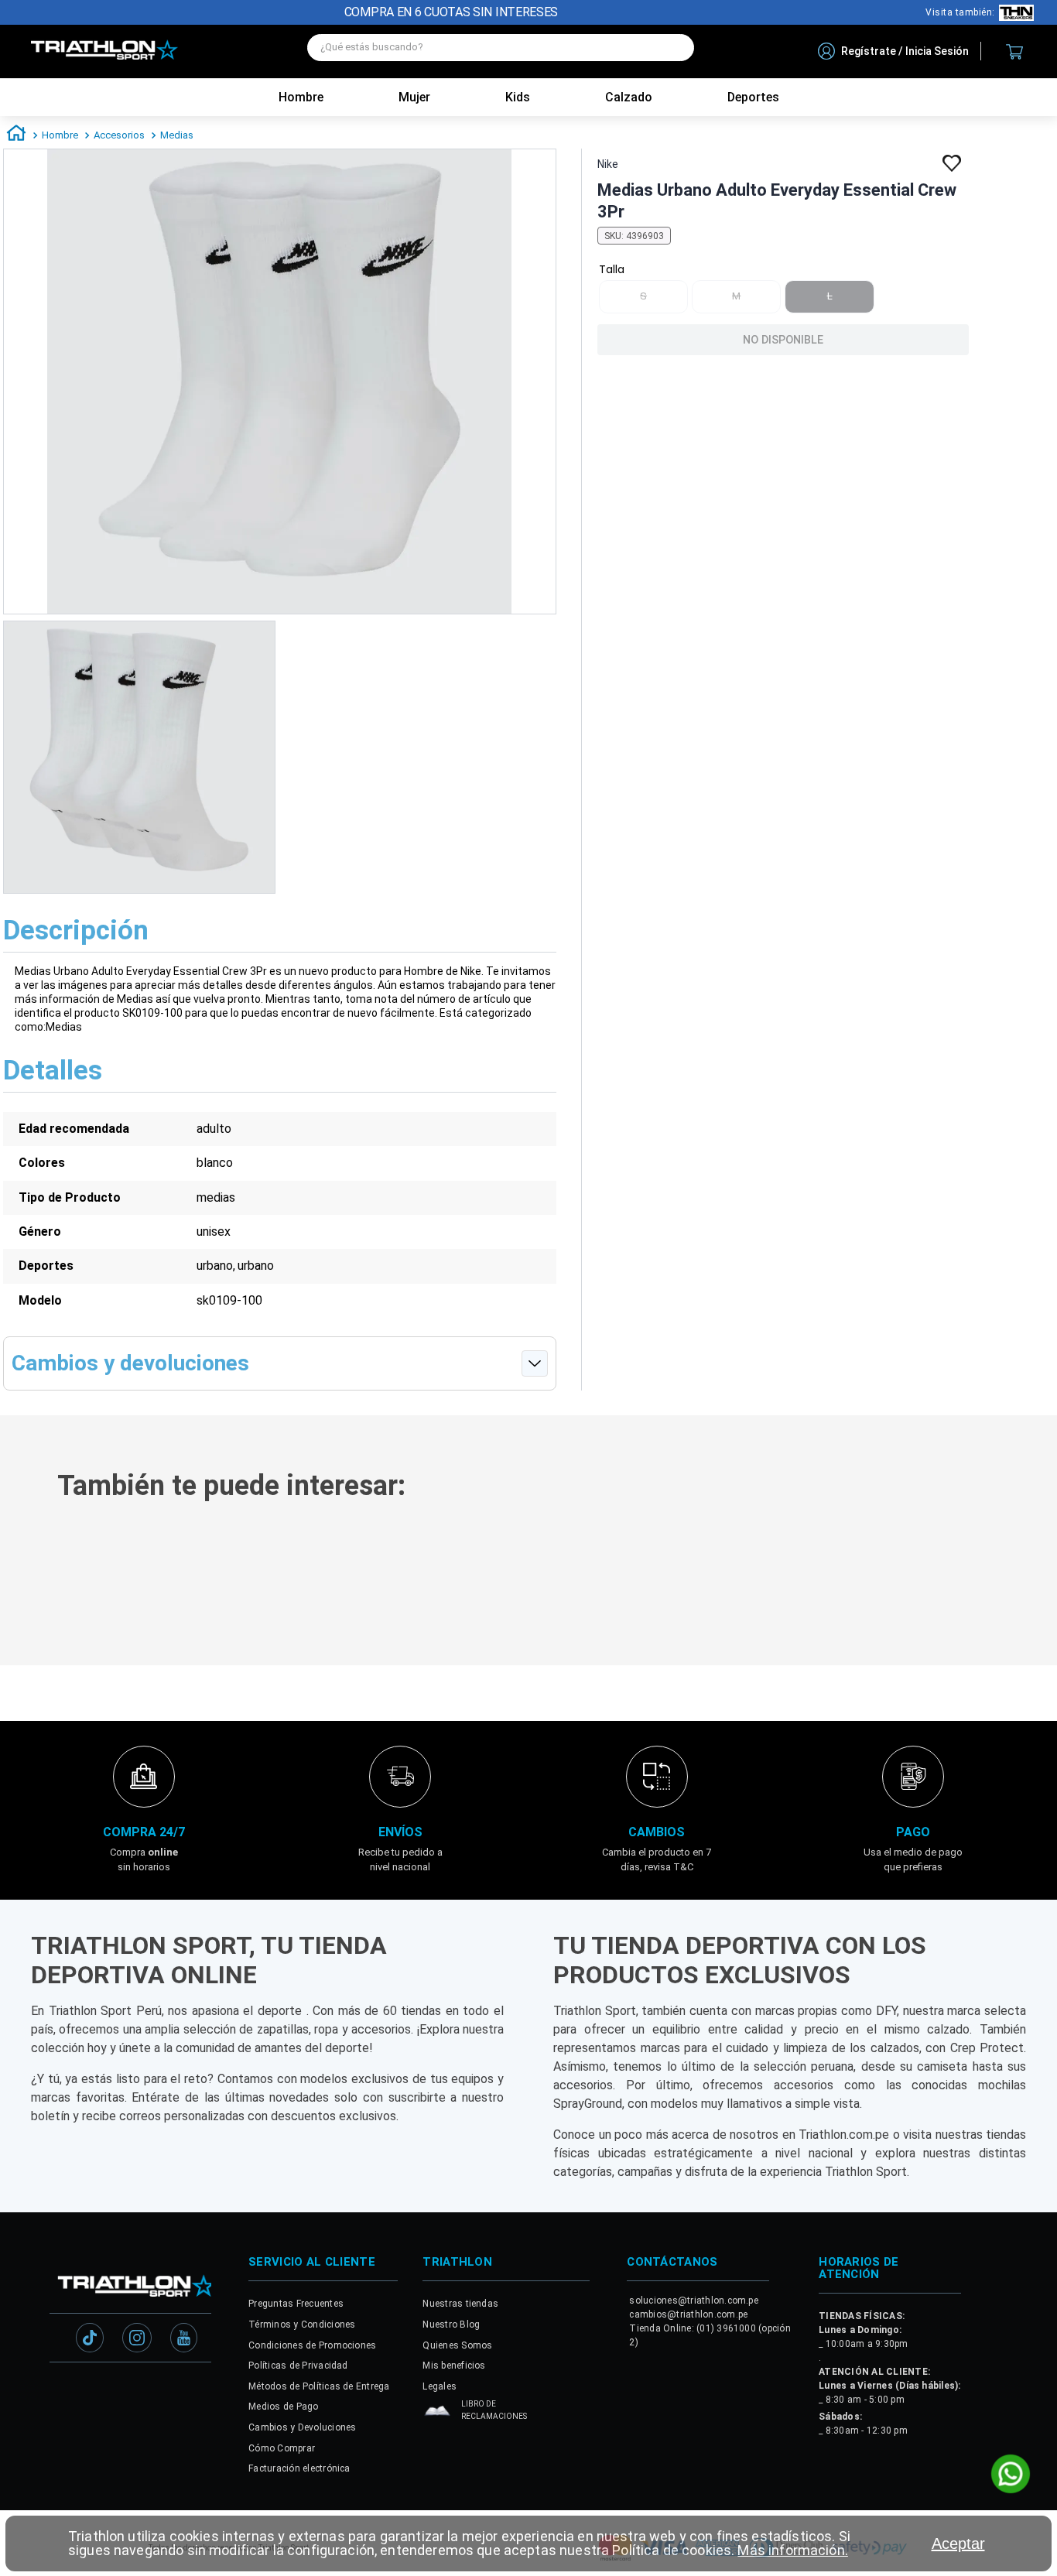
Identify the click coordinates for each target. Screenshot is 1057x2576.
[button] (214, 1616)
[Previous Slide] (22, 1587)
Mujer (414, 97)
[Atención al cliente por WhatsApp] (1011, 2475)
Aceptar (958, 2544)
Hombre (301, 97)
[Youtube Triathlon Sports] (184, 2390)
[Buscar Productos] (675, 48)
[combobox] (501, 51)
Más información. (792, 2550)
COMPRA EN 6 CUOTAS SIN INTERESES (451, 12)
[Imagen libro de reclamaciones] (437, 2467)
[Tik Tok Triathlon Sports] (90, 2390)
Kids (518, 97)
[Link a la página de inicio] (16, 135)
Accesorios (119, 135)
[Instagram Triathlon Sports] (137, 2390)
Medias (177, 135)
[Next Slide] (1035, 1587)
